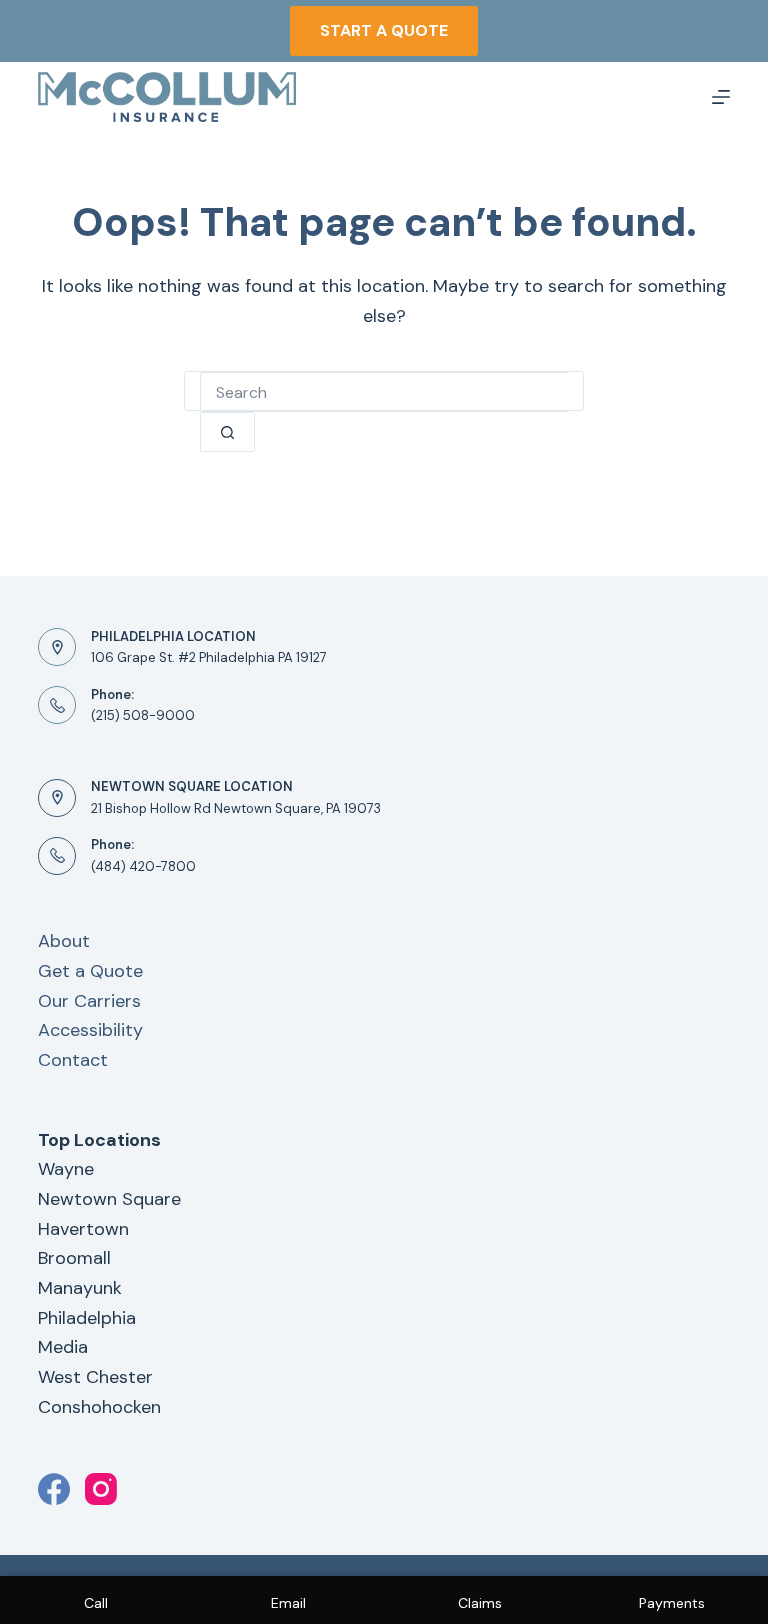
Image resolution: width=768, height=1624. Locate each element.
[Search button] (227, 432)
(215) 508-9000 (143, 715)
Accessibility (90, 1030)
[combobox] (384, 392)
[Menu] (721, 97)
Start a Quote (384, 30)
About (64, 941)
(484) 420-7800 (143, 866)
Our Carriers (89, 1001)
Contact (73, 1060)
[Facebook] (54, 1489)
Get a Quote (90, 971)
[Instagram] (101, 1489)
